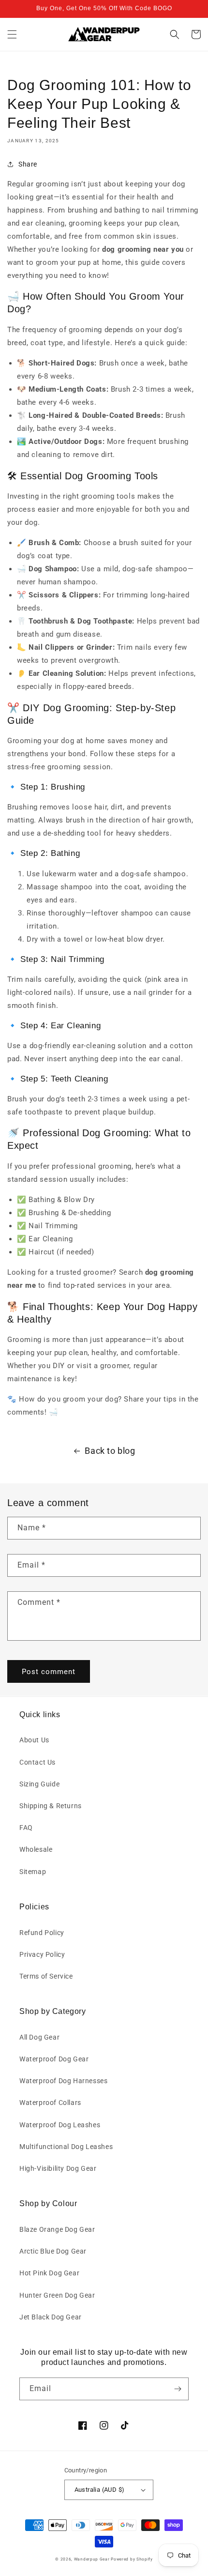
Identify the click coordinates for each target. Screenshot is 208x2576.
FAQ (26, 1828)
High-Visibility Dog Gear (58, 2168)
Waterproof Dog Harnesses (63, 2081)
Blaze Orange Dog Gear (57, 2229)
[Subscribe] (178, 2389)
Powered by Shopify (132, 2559)
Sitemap (33, 1872)
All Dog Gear (39, 2037)
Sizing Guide (39, 1784)
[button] (12, 34)
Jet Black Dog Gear (51, 2317)
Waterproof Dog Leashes (60, 2125)
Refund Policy (42, 1933)
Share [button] (28, 164)
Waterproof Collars (50, 2103)
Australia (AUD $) (100, 2490)
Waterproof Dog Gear (54, 2059)
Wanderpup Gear (92, 2559)
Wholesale (36, 1849)
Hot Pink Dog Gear (49, 2273)
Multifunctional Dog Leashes (66, 2147)
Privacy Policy (42, 1954)
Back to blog (110, 1451)
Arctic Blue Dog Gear (53, 2251)
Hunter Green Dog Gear (57, 2295)
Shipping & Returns (51, 1806)
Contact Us (37, 1762)
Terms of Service (46, 1976)
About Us (34, 1740)
